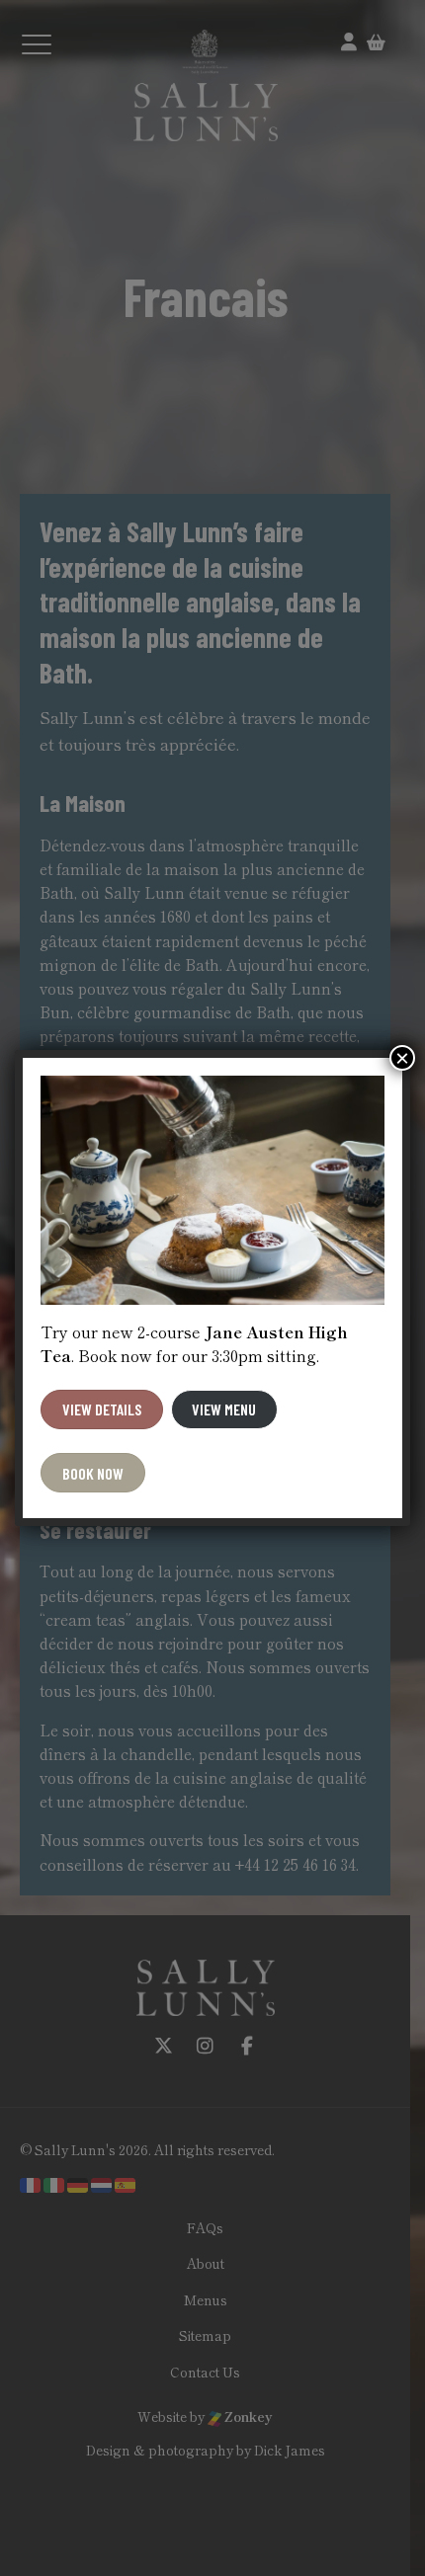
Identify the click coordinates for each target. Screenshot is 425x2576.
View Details (102, 1409)
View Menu (224, 1409)
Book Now (93, 1473)
